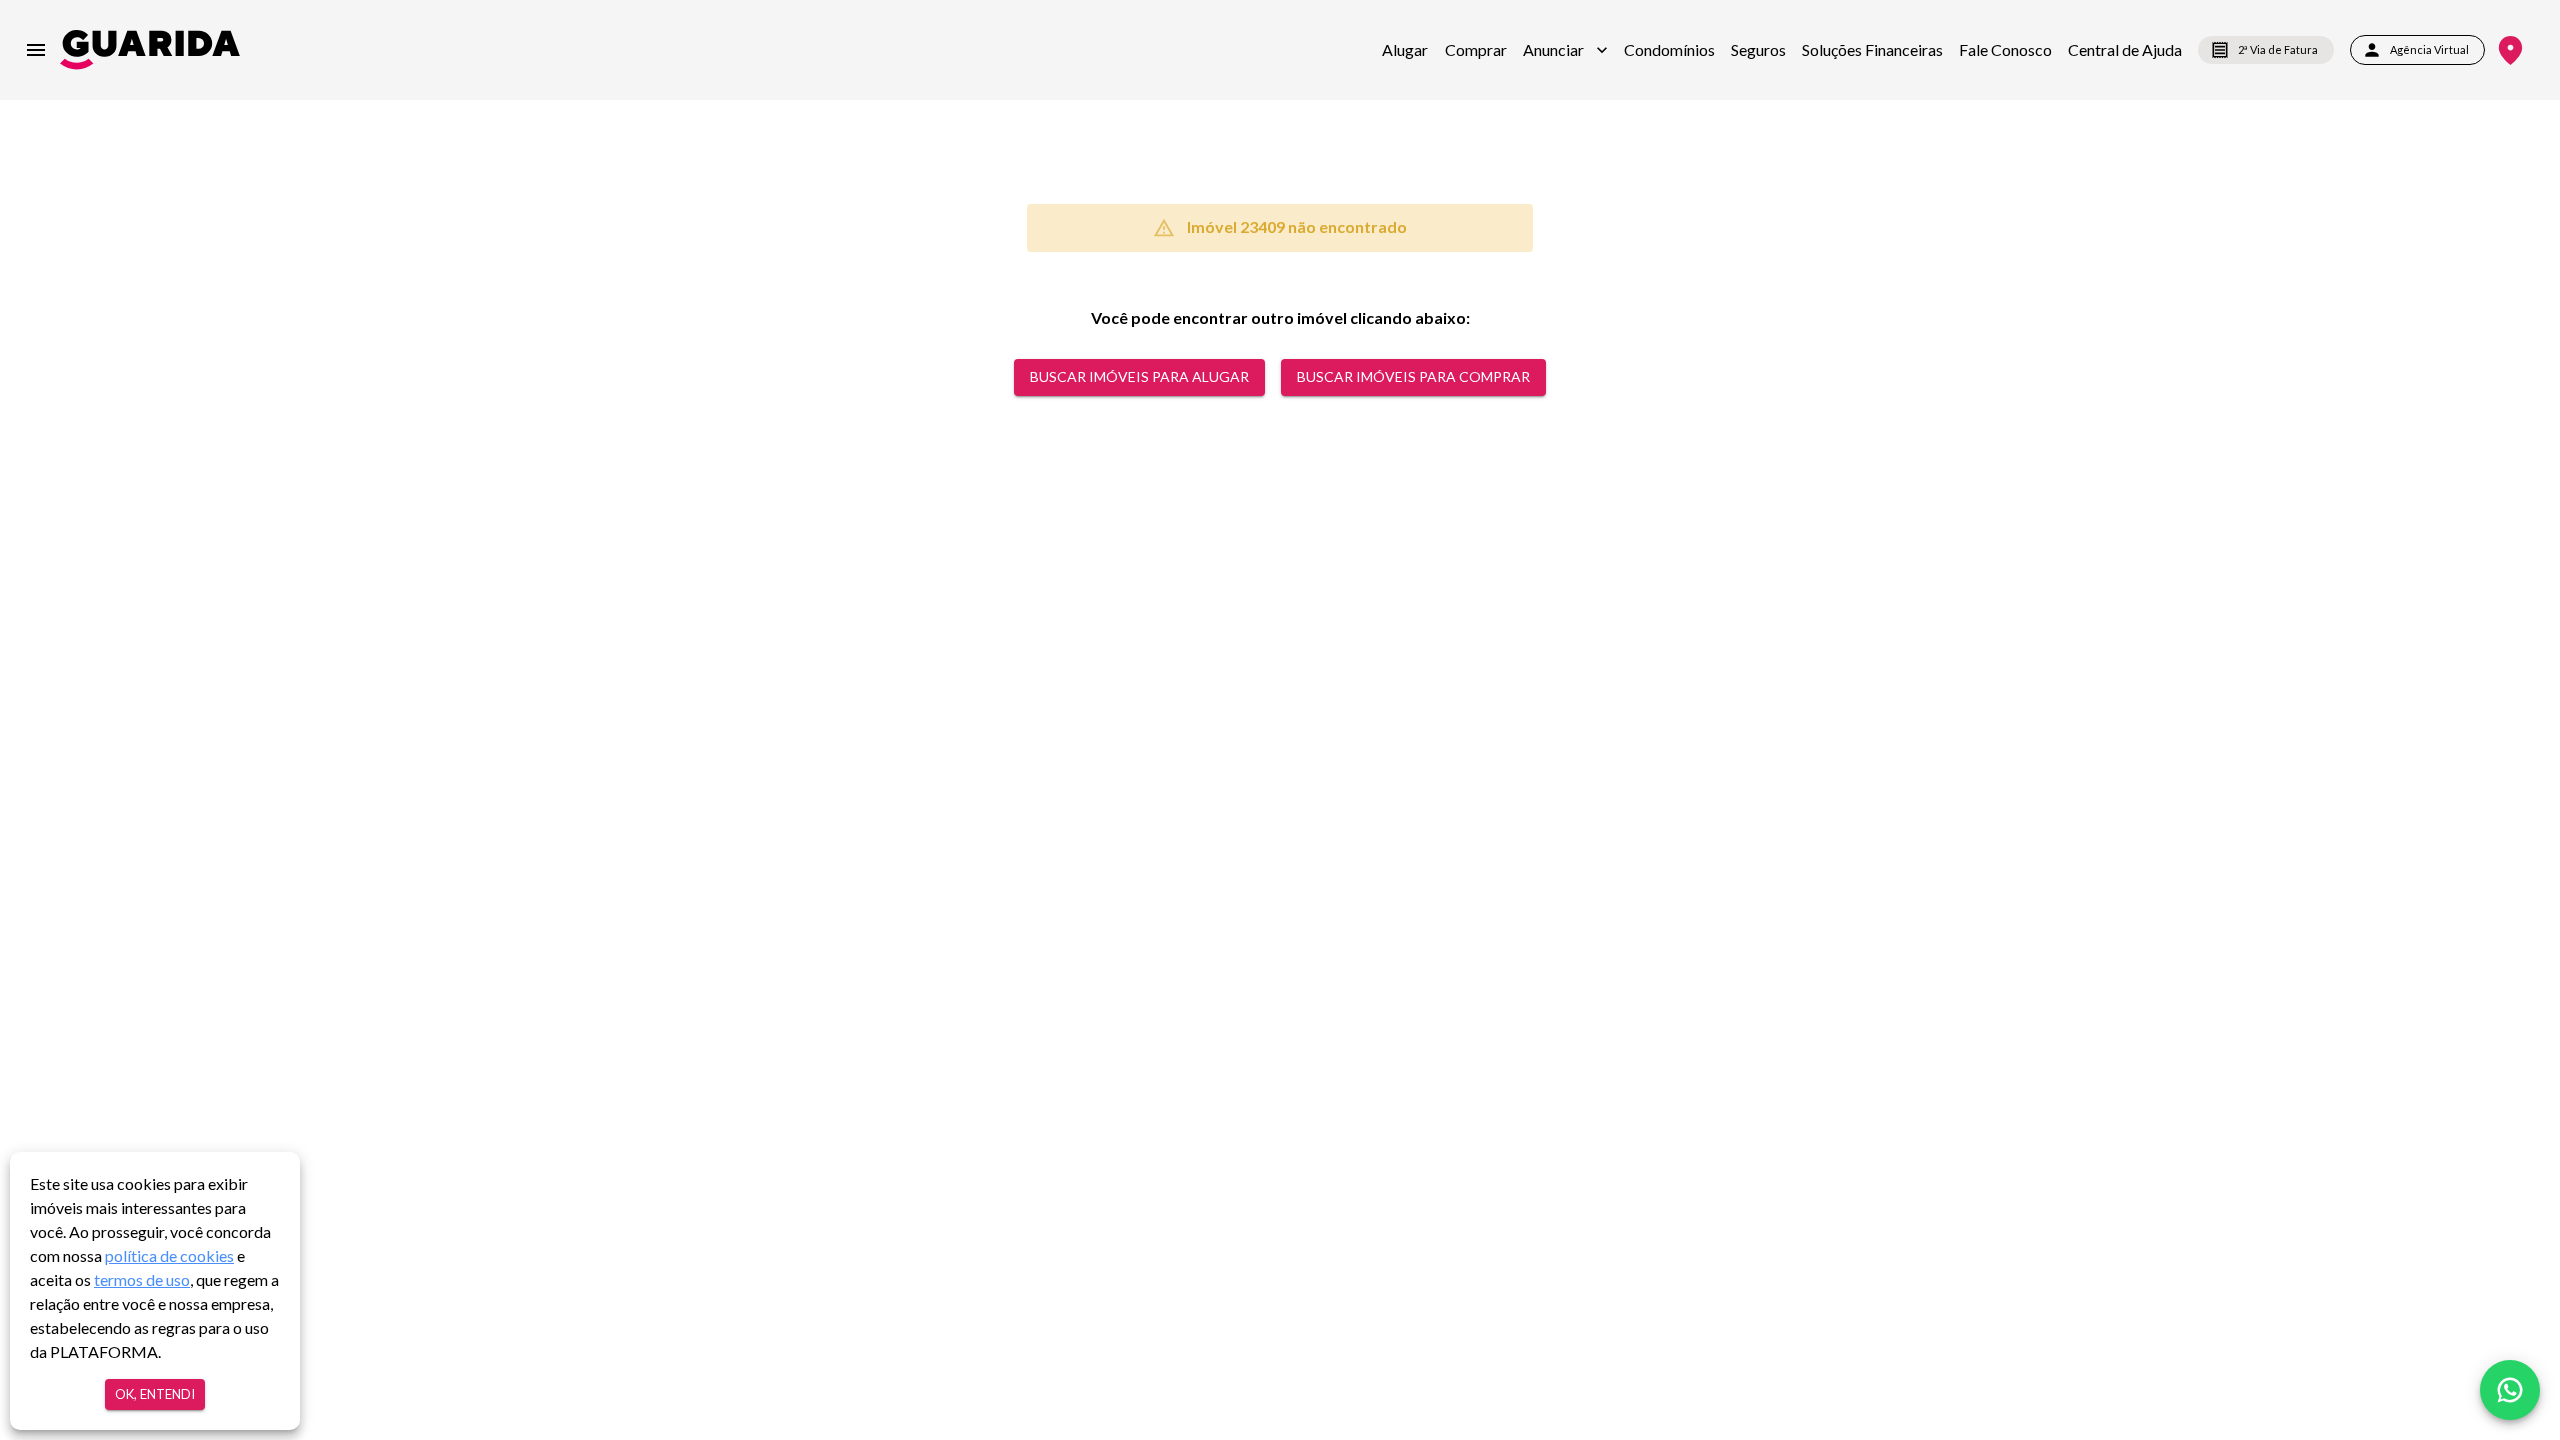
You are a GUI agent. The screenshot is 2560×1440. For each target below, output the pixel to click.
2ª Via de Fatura (2278, 49)
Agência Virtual (2429, 49)
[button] (1565, 50)
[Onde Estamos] (2510, 50)
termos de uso (142, 1279)
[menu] (36, 50)
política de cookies (169, 1255)
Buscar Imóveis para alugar (1139, 376)
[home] (150, 49)
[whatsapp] (2510, 1390)
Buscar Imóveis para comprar (1413, 376)
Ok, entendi (155, 1394)
